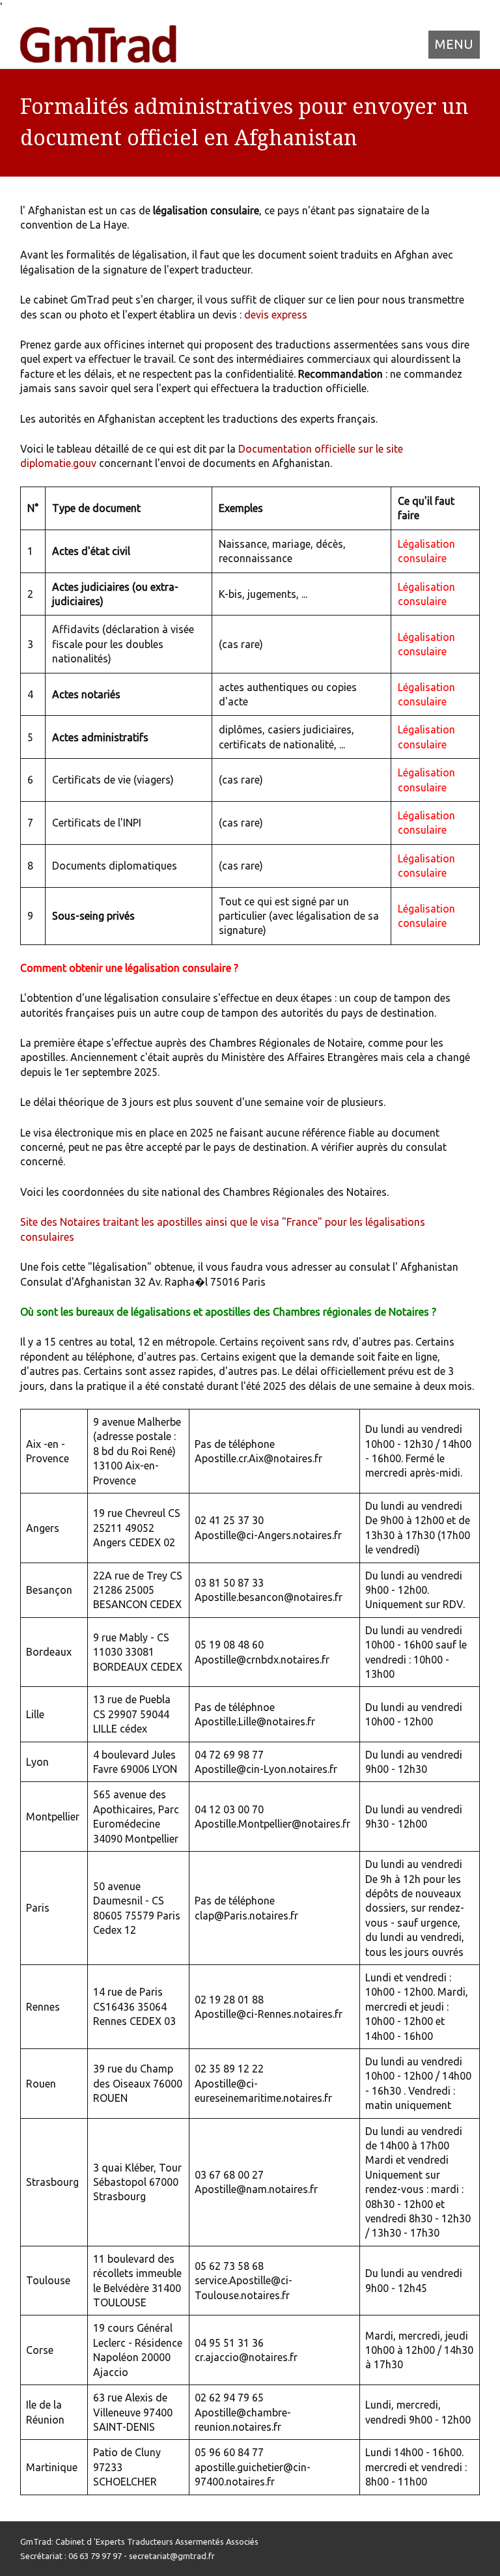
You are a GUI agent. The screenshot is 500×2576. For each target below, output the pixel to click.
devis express (276, 315)
